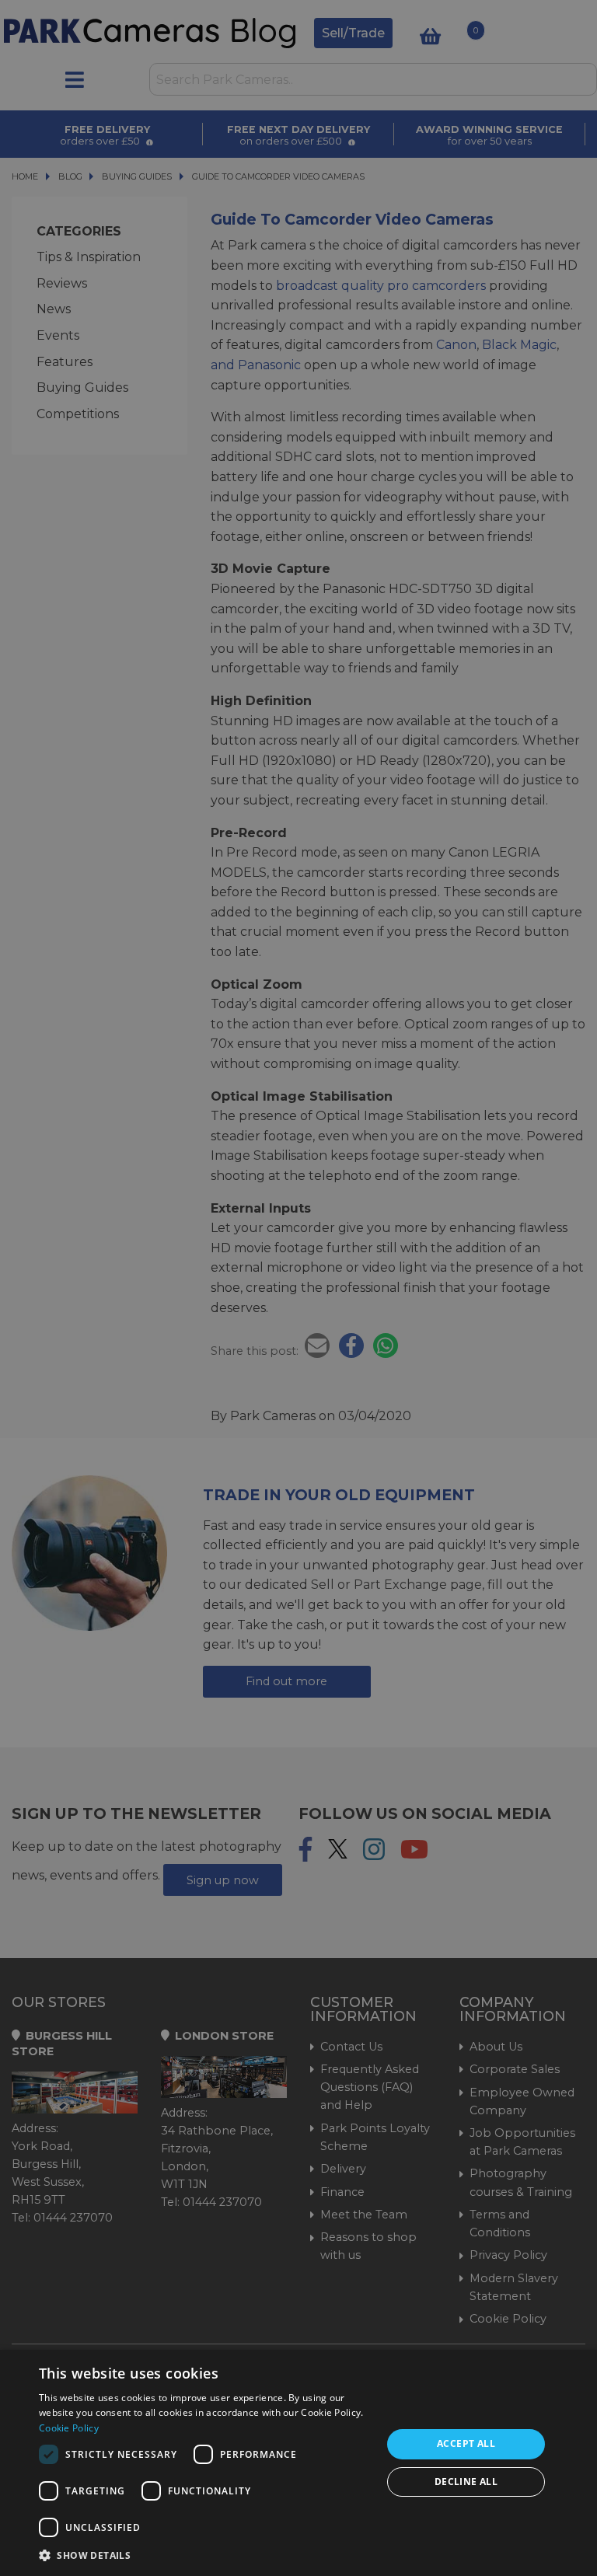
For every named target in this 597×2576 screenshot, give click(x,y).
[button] (205, 2555)
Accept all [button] (466, 2443)
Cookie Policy (69, 2428)
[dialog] (298, 2463)
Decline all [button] (466, 2482)
